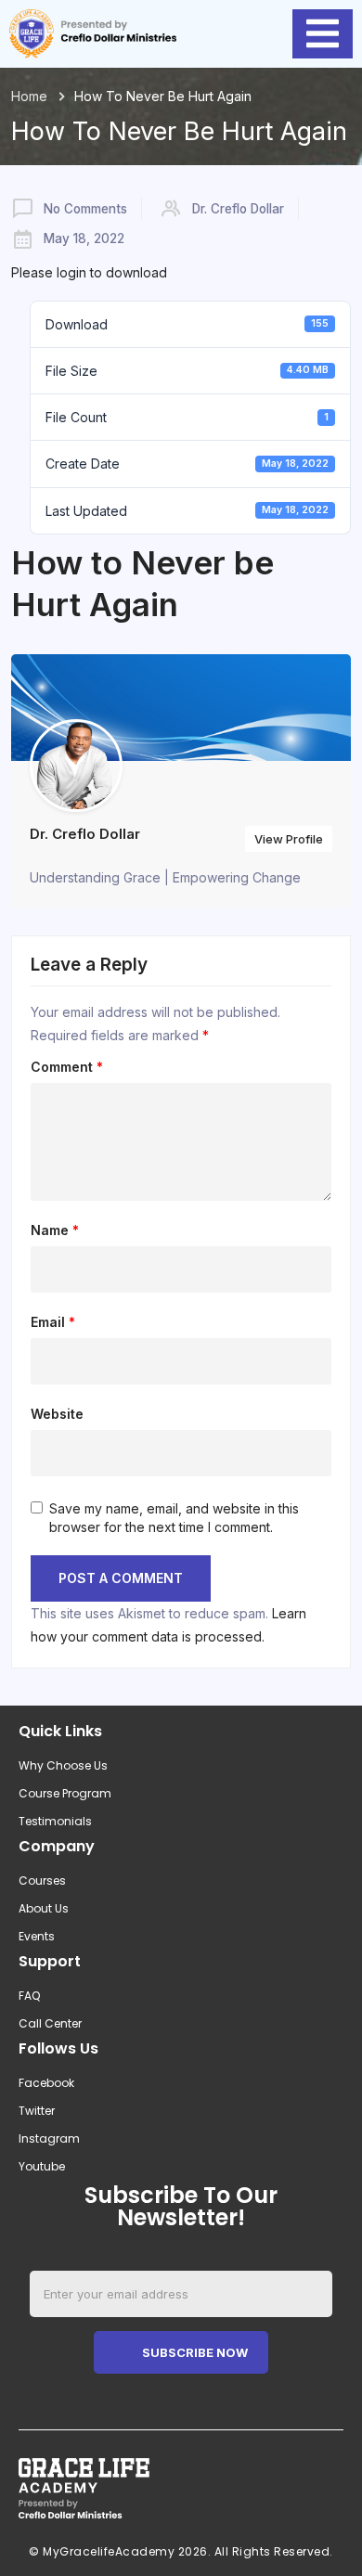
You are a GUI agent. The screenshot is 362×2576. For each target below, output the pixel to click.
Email (53, 1322)
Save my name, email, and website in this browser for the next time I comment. (174, 1518)
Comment (67, 1067)
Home (29, 96)
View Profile (289, 839)
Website (57, 1414)
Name (55, 1230)
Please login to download (89, 272)
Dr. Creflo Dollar (238, 209)
